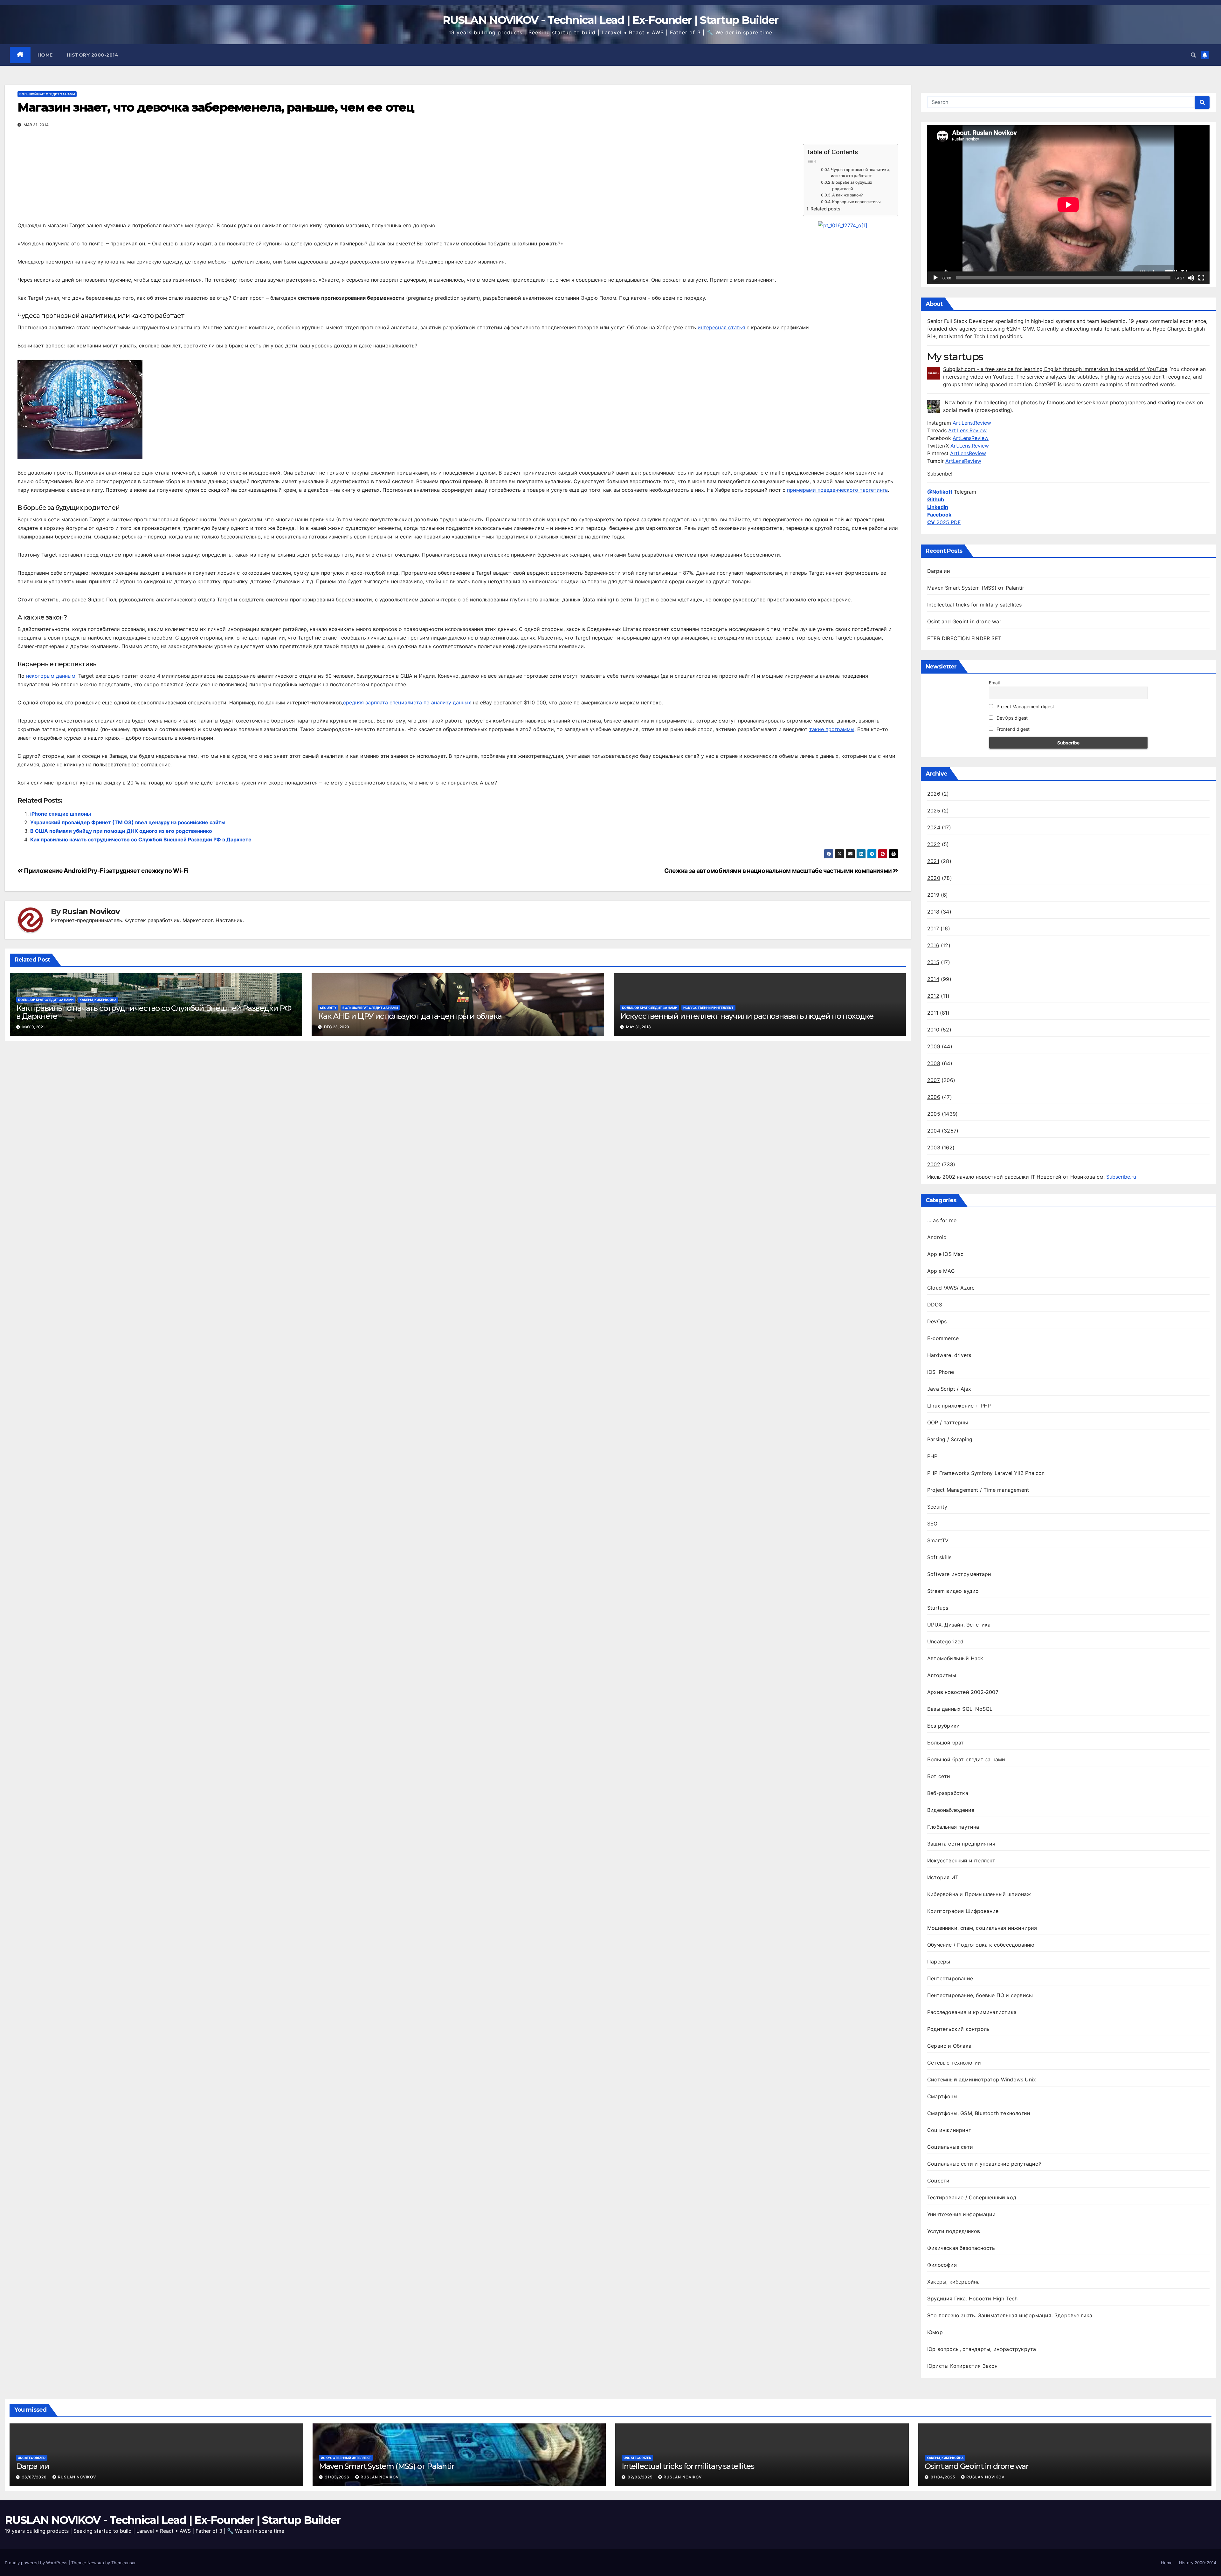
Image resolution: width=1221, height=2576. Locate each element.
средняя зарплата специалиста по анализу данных (408, 702)
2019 (933, 895)
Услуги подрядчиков (954, 2231)
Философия (942, 2265)
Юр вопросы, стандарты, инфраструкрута (982, 2349)
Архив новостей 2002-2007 (963, 1692)
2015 (933, 962)
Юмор (935, 2332)
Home (45, 55)
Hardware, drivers (949, 1355)
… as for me (942, 1220)
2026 (934, 794)
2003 (934, 1148)
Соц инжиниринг (949, 2130)
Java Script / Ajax (949, 1389)
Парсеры (939, 1962)
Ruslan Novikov (91, 912)
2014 (933, 979)
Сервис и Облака (949, 2046)
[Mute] (1191, 278)
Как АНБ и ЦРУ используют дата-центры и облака (410, 1016)
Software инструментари (959, 1574)
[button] (1193, 55)
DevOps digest (1011, 718)
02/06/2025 (641, 2477)
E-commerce (943, 1338)
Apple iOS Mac (945, 1254)
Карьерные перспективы (856, 202)
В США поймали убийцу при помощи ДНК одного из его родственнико (121, 831)
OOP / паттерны (948, 1422)
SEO (932, 1524)
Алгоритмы (942, 1675)
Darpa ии (939, 571)
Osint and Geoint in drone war (964, 621)
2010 (933, 1030)
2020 (934, 878)
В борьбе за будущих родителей (852, 185)
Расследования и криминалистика (972, 2012)
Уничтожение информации (961, 2214)
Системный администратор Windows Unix (982, 2079)
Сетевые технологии (954, 2063)
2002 (934, 1164)
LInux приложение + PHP (959, 1406)
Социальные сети (950, 2147)
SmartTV (938, 1540)
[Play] (935, 278)
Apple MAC (941, 1271)
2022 (934, 844)
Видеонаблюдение (951, 1810)
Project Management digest (1025, 706)
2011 (933, 1013)
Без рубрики (943, 1726)
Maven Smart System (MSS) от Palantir (976, 588)
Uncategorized (945, 1641)
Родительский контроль (958, 2029)
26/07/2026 (35, 2477)
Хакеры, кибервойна (98, 1000)
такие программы (832, 729)
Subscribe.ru (1121, 1177)
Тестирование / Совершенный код (972, 2197)
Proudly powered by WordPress (37, 2563)
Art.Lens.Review (972, 423)
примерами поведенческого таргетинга (837, 490)
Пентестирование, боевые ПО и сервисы (980, 1995)
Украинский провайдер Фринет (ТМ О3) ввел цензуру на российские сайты (128, 822)
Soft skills (939, 1557)
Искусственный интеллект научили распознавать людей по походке (747, 1016)
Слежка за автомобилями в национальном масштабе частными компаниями (779, 871)
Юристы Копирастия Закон (962, 2366)
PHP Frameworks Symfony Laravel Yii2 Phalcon (986, 1473)
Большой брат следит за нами (47, 94)
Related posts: (826, 209)
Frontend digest (1012, 729)
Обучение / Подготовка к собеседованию (981, 1945)
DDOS (935, 1305)
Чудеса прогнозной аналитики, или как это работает (860, 173)
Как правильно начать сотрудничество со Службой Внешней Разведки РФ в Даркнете (141, 839)
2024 (934, 827)
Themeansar (123, 2563)
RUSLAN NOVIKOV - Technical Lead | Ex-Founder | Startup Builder (610, 20)
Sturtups (938, 1608)
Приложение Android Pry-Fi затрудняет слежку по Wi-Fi (106, 871)
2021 (933, 861)
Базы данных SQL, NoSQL (960, 1709)
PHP (932, 1456)
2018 (933, 912)
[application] (1068, 205)
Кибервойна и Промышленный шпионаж (979, 1894)
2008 (934, 1063)
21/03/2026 (338, 2477)
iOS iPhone (941, 1372)
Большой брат (945, 1743)
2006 (934, 1097)
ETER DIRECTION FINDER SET (964, 638)
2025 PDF (944, 522)
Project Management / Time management (978, 1490)
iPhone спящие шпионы (61, 814)
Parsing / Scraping (950, 1439)
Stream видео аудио (953, 1591)
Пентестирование (950, 1978)
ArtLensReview (971, 438)
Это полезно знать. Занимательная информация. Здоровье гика (1010, 2315)
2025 (934, 811)
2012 (933, 996)
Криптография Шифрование (963, 1911)
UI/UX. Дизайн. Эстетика (959, 1625)
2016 (933, 945)
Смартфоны (942, 2096)
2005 (934, 1114)
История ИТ (943, 1877)
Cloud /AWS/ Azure (951, 1288)
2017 (933, 928)
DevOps (937, 1321)
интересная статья (721, 327)
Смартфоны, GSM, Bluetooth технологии (979, 2113)
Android (937, 1237)
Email (994, 683)
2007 (934, 1080)
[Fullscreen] (1201, 278)
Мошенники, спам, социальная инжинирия (982, 1928)
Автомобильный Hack (955, 1658)
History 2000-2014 (93, 55)
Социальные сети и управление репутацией (984, 2164)
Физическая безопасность (961, 2248)
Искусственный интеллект (708, 1008)
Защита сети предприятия (961, 1844)
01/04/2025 (944, 2477)
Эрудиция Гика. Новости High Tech (972, 2299)
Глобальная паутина (953, 1827)
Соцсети (938, 2181)
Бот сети (939, 1776)
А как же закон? (847, 195)
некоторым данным (50, 676)
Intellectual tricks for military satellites (975, 605)
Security (328, 1008)
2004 (934, 1131)
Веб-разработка (948, 1793)
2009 (934, 1046)
